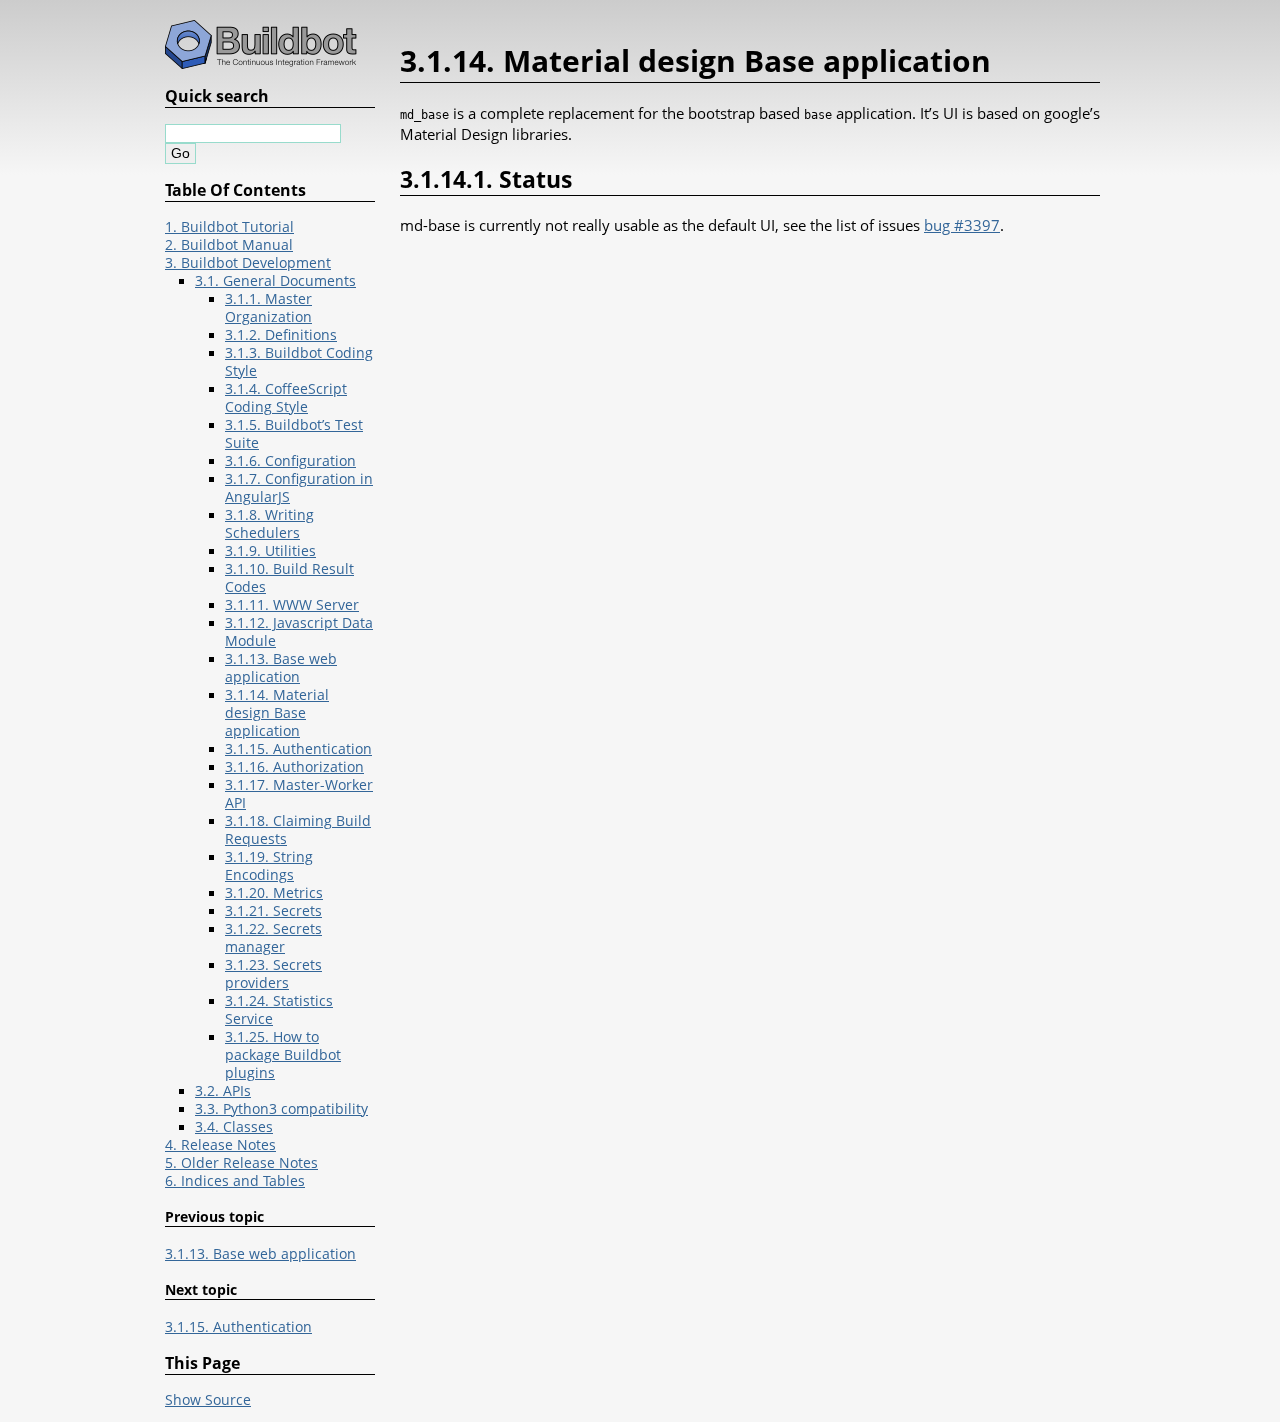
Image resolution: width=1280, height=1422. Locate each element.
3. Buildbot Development (248, 263)
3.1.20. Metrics (274, 893)
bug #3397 (962, 225)
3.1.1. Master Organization (268, 308)
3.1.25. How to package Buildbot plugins (283, 1055)
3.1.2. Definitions (281, 335)
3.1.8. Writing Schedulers (269, 524)
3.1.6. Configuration (290, 461)
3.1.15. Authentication (298, 749)
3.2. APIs (223, 1091)
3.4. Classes (234, 1127)
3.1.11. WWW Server (292, 605)
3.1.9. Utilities (270, 551)
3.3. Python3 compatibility (281, 1109)
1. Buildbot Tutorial (229, 227)
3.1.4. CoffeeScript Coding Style (286, 398)
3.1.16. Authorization (294, 767)
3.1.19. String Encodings (269, 866)
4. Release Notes (220, 1145)
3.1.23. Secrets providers (273, 974)
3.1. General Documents (275, 281)
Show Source (208, 1400)
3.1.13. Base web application (281, 668)
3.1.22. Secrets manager (273, 938)
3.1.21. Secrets (273, 911)
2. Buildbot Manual (229, 245)
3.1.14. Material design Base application (277, 713)
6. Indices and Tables (235, 1181)
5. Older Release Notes (241, 1163)
